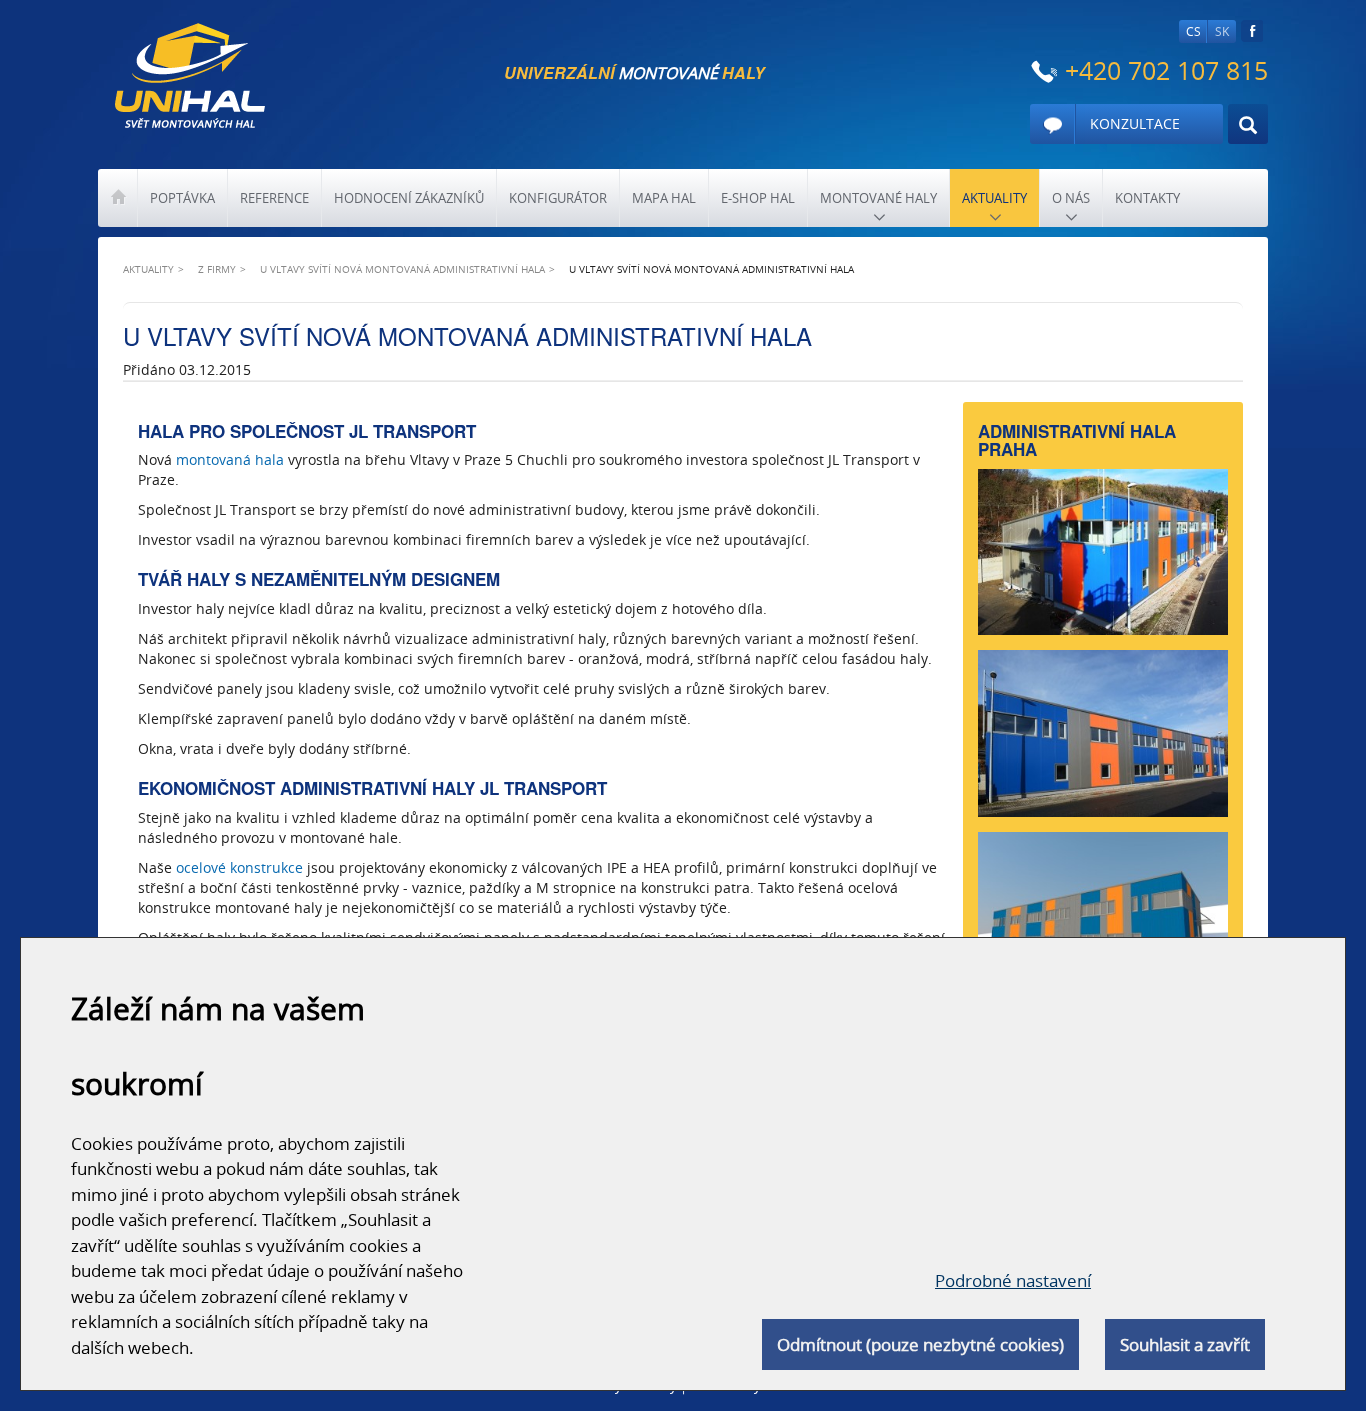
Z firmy (217, 269)
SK (1222, 31)
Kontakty (1147, 198)
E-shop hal (758, 198)
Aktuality (994, 198)
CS (1193, 31)
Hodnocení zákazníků (409, 198)
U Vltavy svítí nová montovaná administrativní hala (402, 269)
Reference (274, 198)
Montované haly (878, 198)
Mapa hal (664, 198)
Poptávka (182, 198)
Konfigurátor (558, 198)
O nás (1071, 198)
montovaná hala (230, 459)
